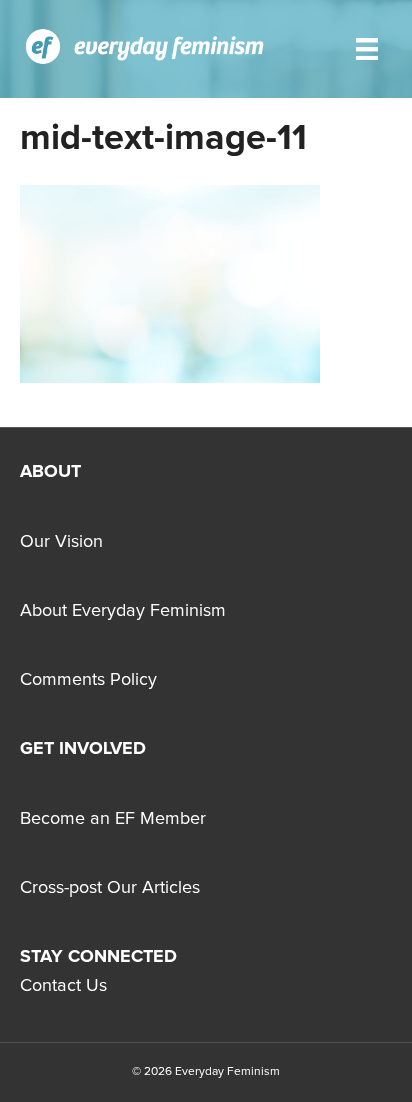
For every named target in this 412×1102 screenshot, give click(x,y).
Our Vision (61, 542)
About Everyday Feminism (123, 611)
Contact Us (63, 986)
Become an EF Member (113, 819)
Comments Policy (88, 680)
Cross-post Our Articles (110, 888)
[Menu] (367, 49)
